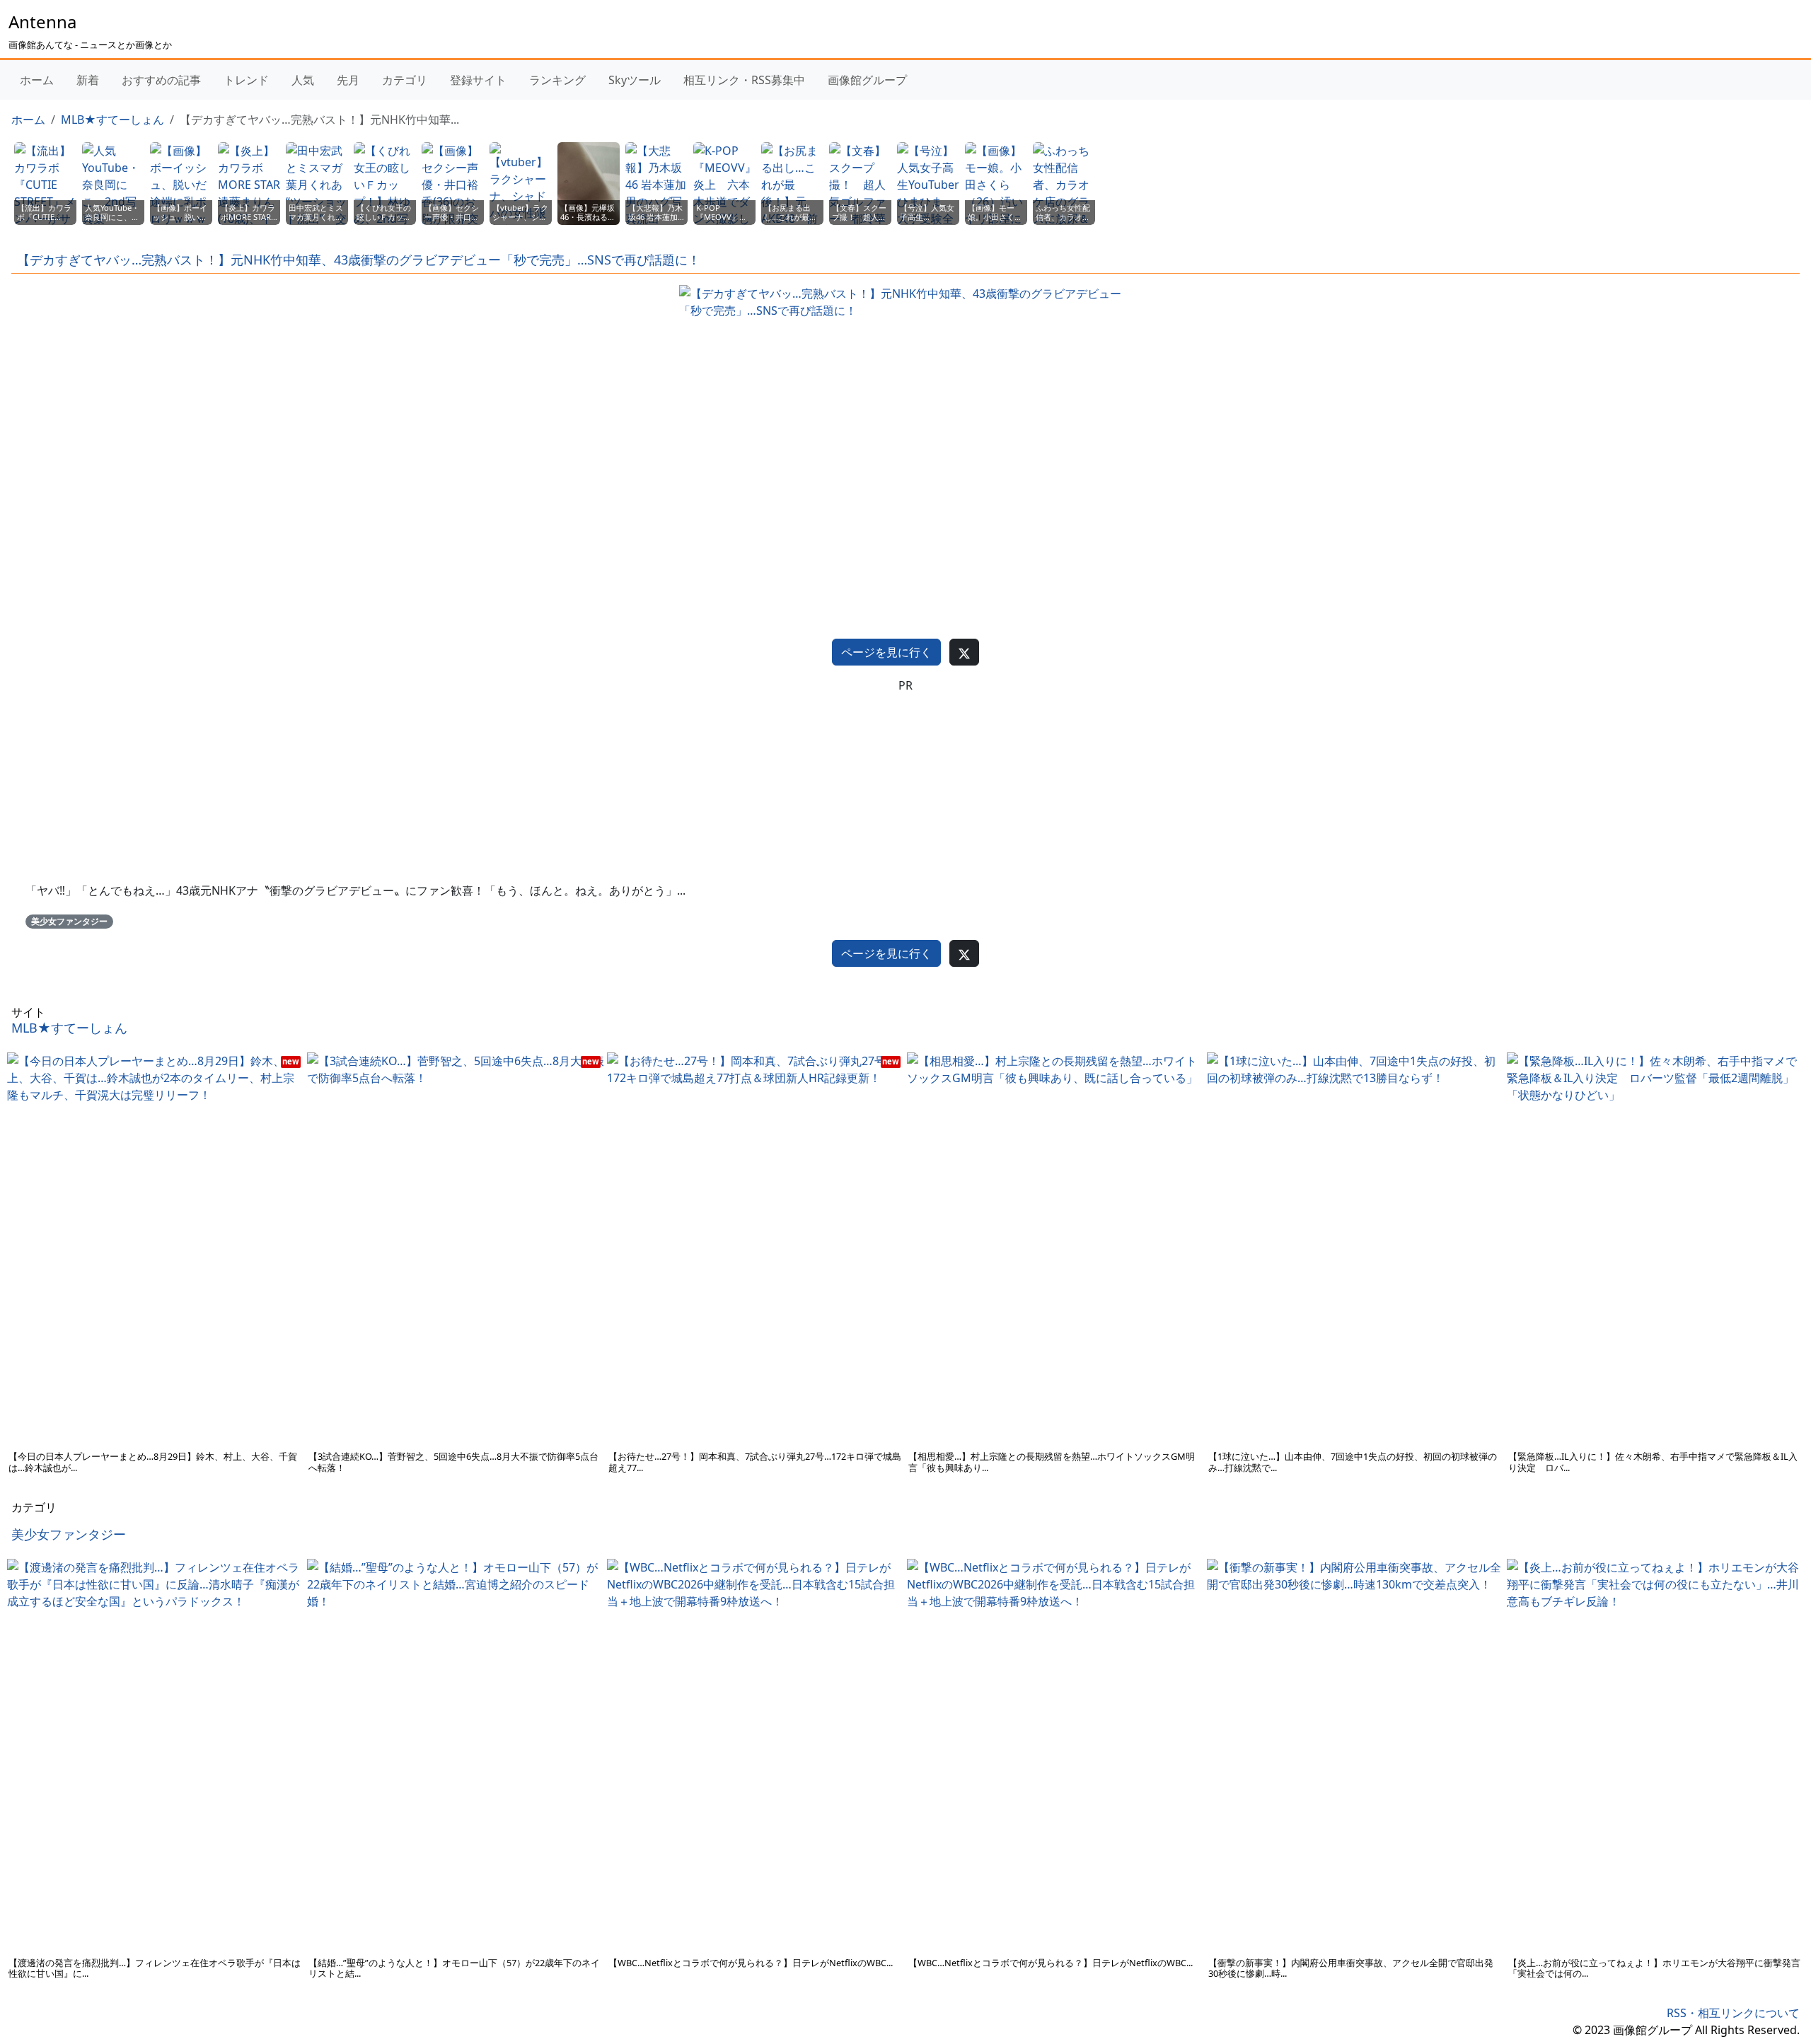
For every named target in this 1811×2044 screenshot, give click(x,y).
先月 (348, 80)
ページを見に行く (886, 652)
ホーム (37, 80)
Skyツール (635, 80)
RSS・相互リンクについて (1733, 2013)
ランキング (557, 80)
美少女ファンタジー (69, 921)
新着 (88, 80)
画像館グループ (867, 80)
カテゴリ (405, 80)
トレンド (246, 80)
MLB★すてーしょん (112, 120)
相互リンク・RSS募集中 (744, 80)
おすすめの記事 (161, 80)
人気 (303, 80)
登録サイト (478, 80)
